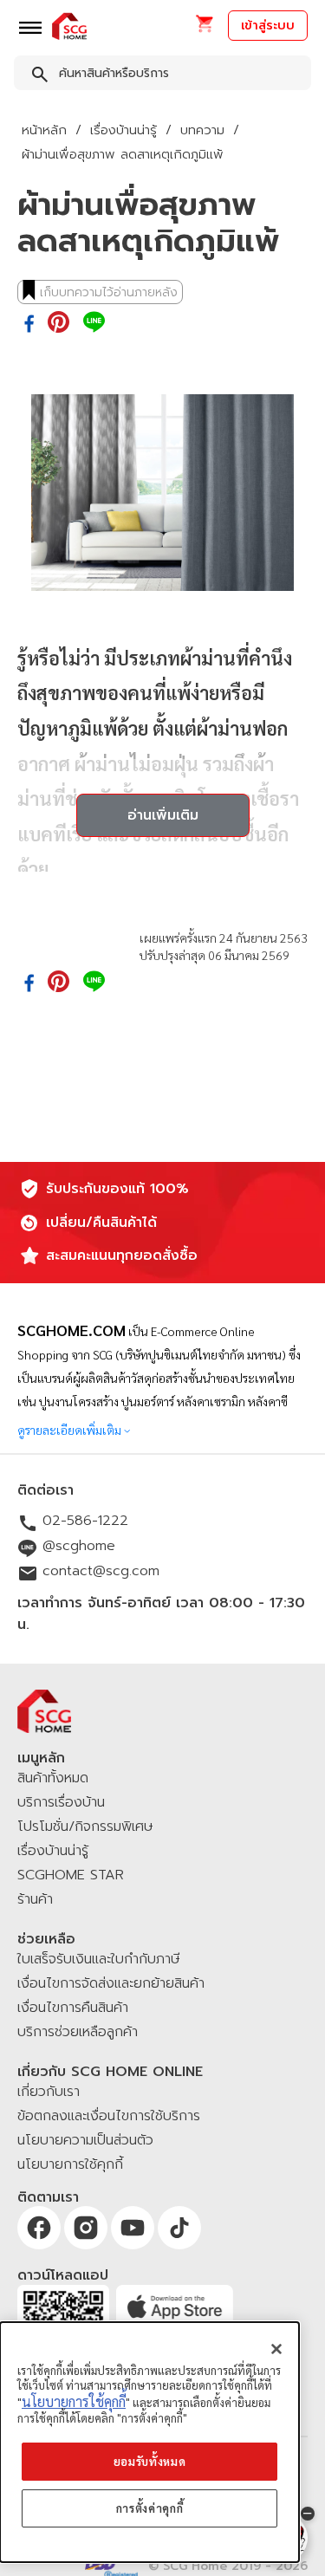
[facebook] (29, 325)
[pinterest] (58, 323)
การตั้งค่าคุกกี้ (150, 2508)
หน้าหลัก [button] (44, 130)
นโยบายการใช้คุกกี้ (74, 2401)
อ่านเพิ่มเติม (163, 815)
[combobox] (162, 76)
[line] (94, 323)
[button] (204, 29)
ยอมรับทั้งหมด (150, 2461)
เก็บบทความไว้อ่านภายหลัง (109, 292)
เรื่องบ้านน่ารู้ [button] (123, 130)
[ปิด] (276, 2349)
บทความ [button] (202, 130)
